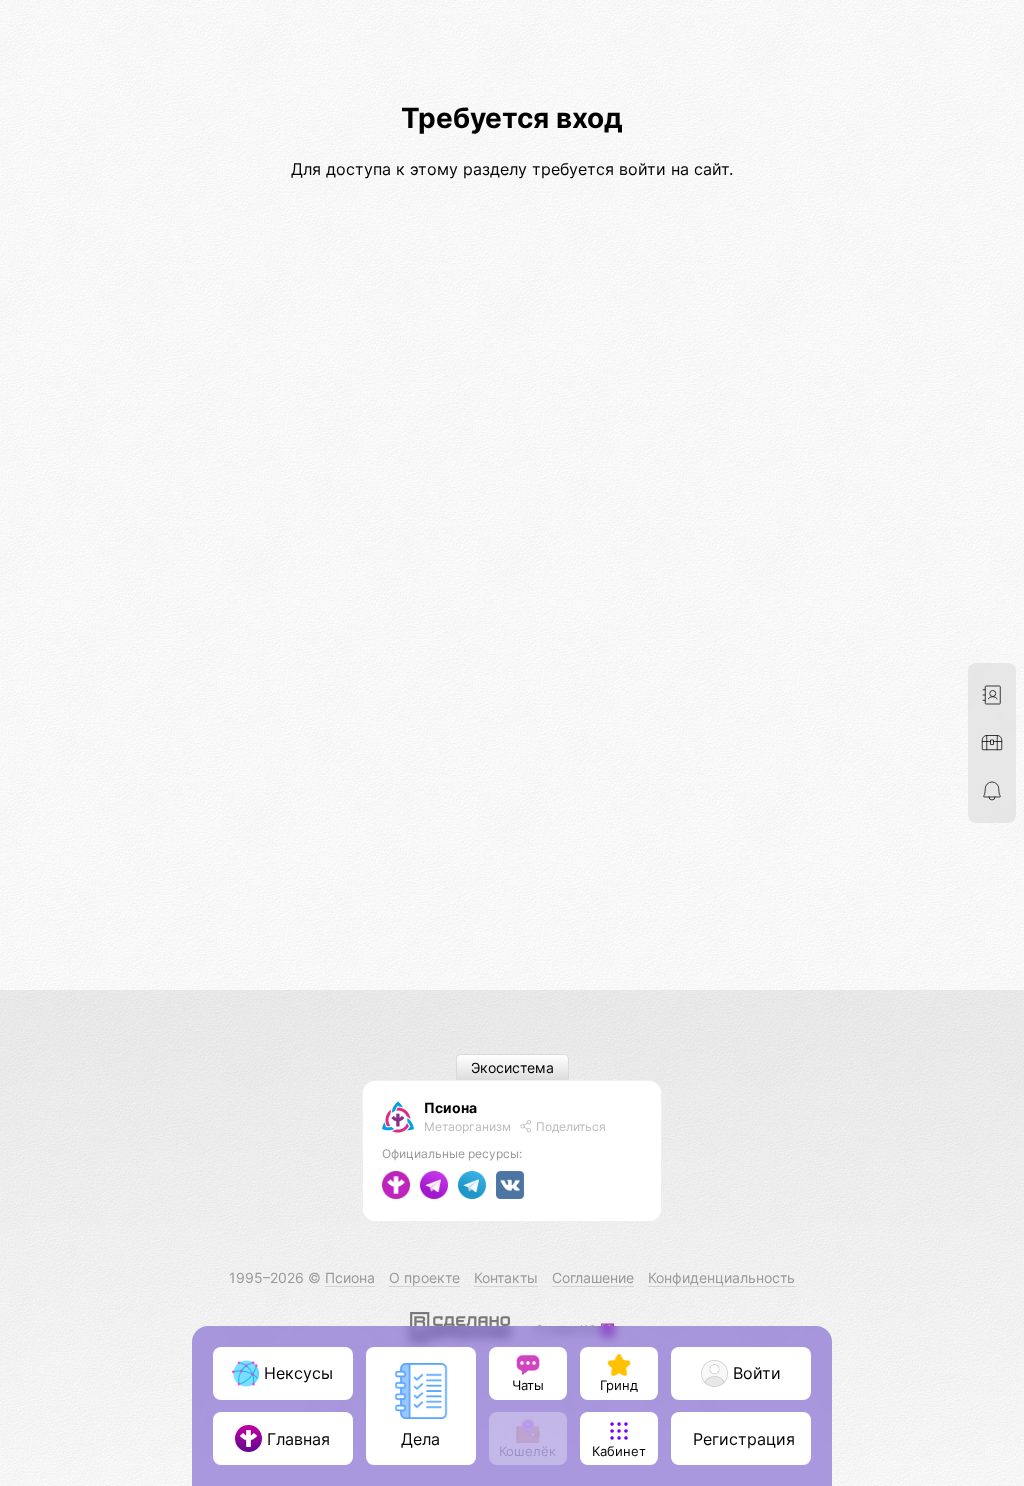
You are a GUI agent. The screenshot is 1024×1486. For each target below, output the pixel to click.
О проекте (424, 1277)
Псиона (450, 1107)
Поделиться (569, 1126)
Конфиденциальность (721, 1277)
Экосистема (512, 1067)
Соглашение (593, 1277)
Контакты (506, 1277)
